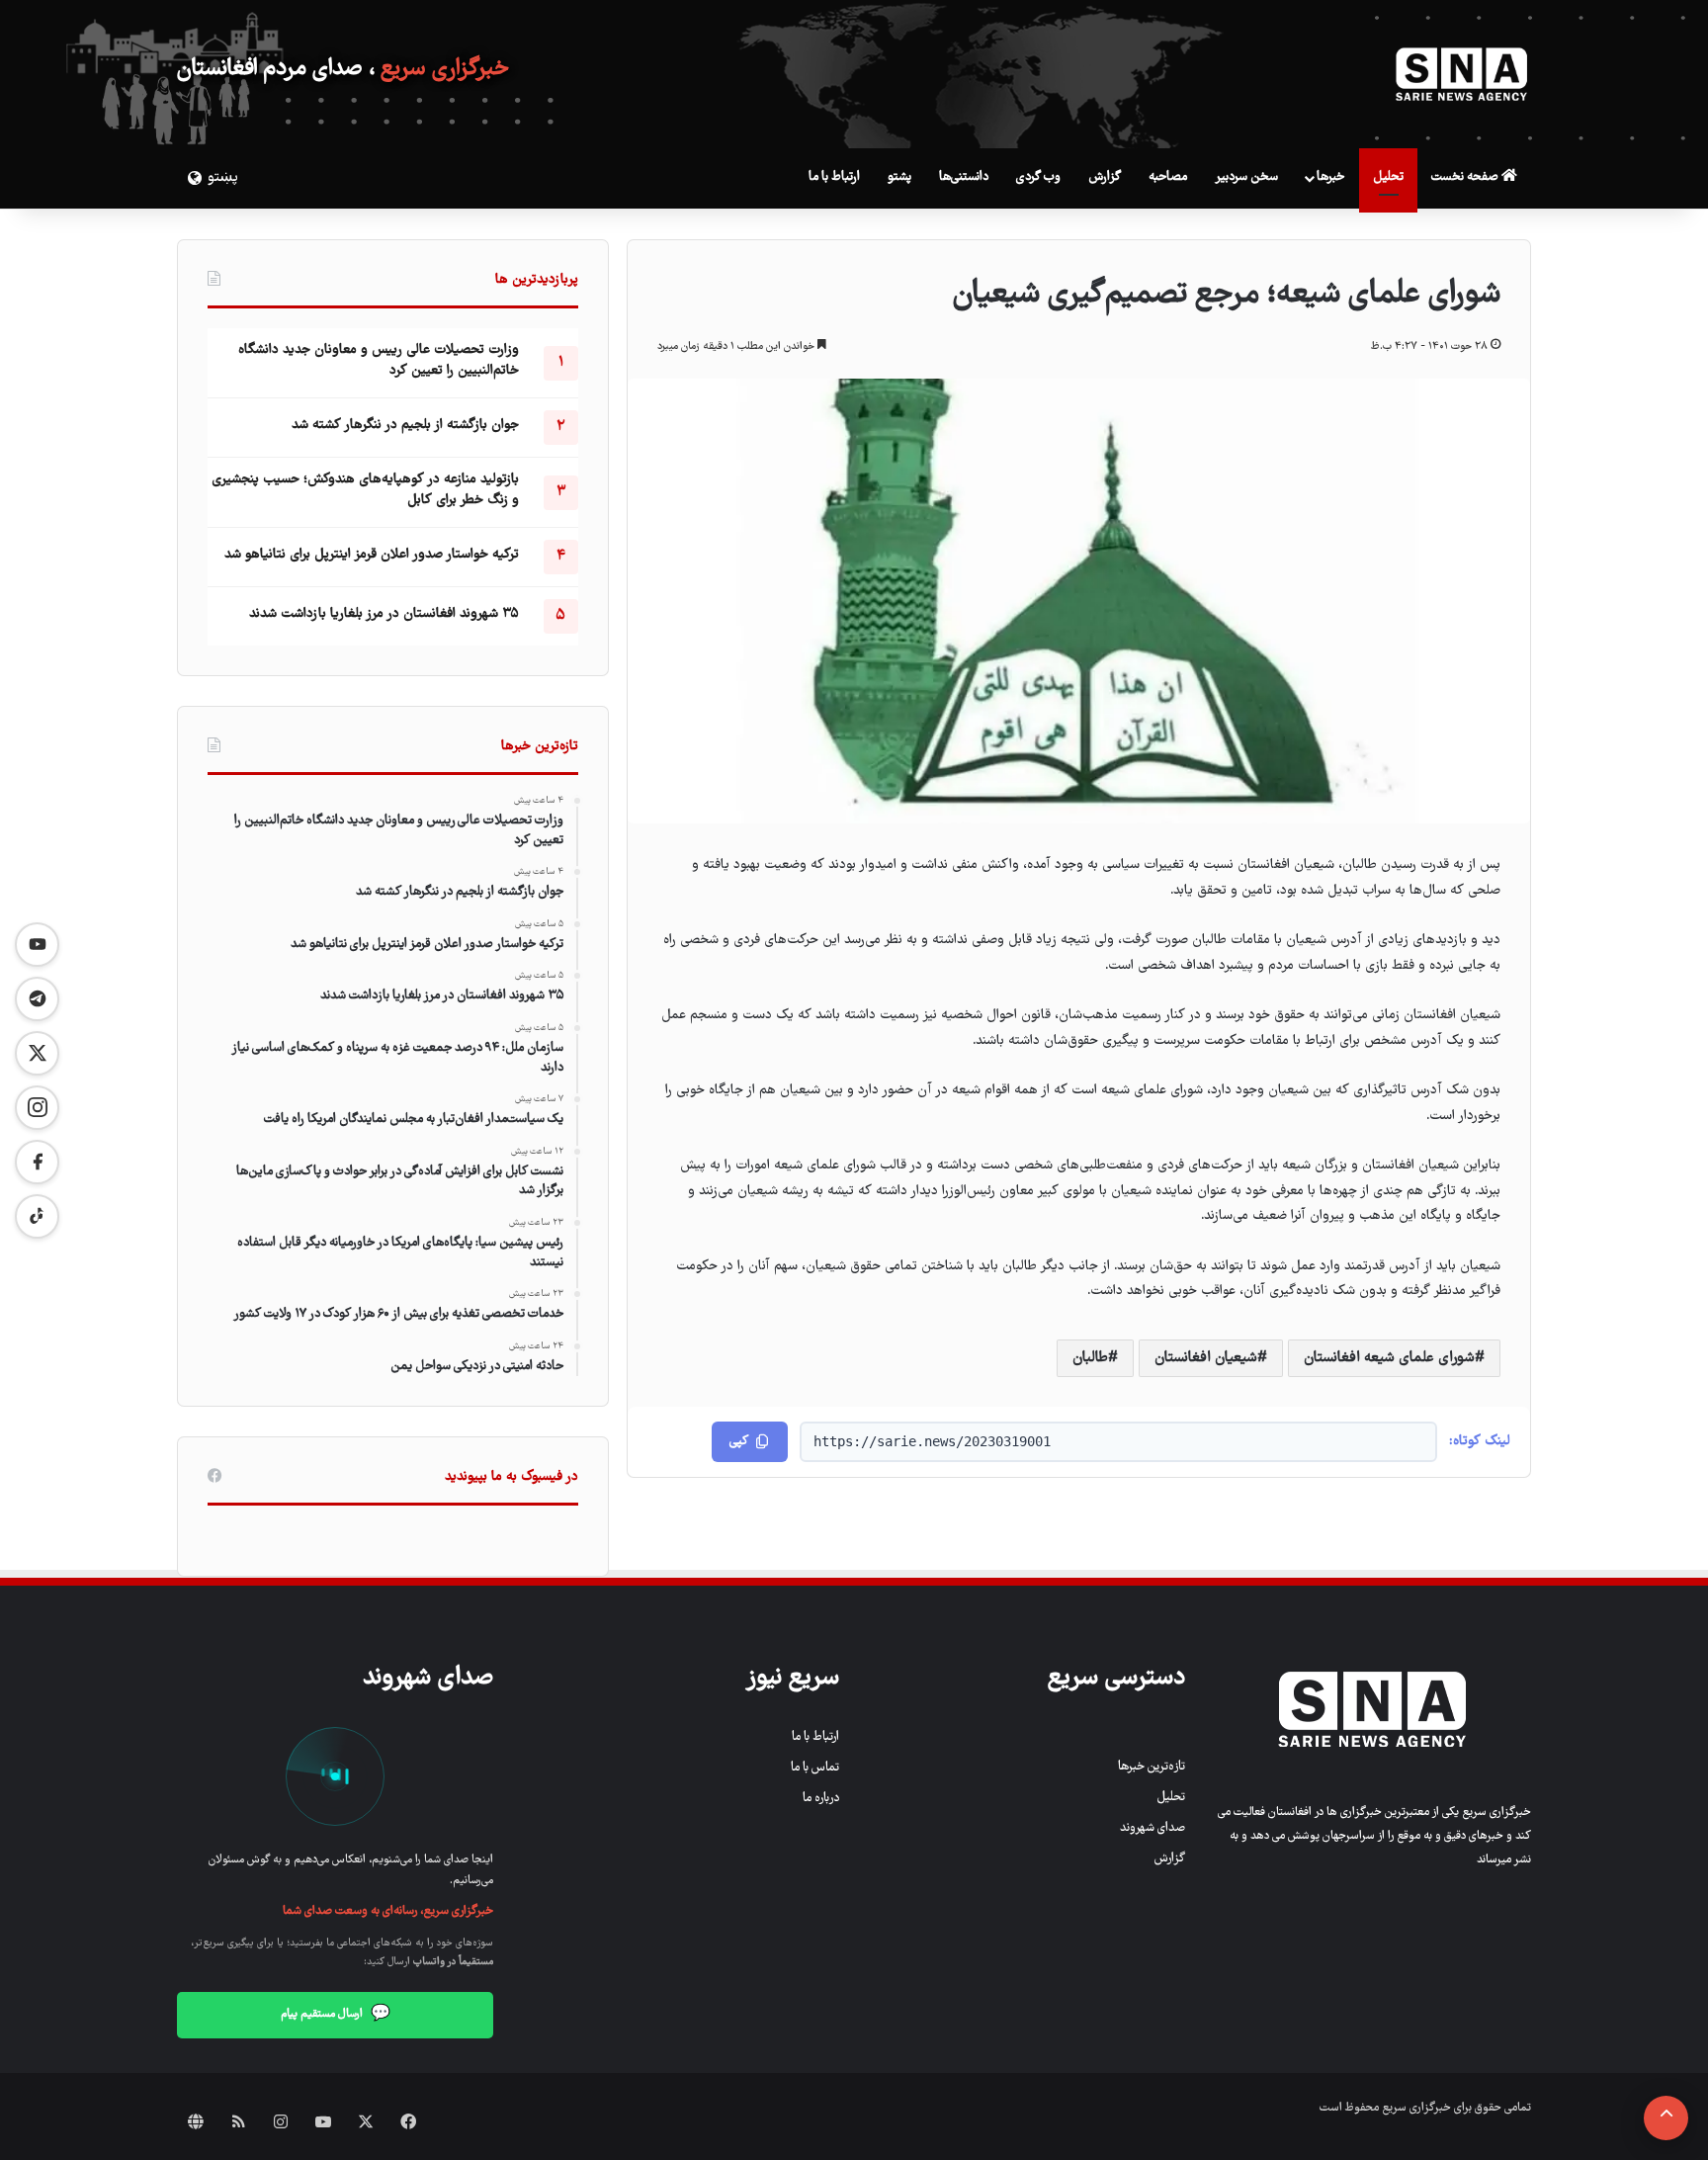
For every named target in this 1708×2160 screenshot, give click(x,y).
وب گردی (1038, 177)
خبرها (1330, 177)
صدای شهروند (1153, 1828)
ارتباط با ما (834, 177)
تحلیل (1388, 177)
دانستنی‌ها (964, 177)
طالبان (1090, 1358)
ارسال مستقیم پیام (336, 2015)
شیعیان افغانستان (1206, 1358)
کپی (739, 1442)
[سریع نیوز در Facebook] (37, 1162)
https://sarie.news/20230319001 (932, 1441)
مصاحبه (1168, 177)
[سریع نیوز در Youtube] (37, 945)
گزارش (1105, 177)
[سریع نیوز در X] (37, 1053)
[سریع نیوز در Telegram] (37, 999)
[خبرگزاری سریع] (1462, 74)
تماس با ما (815, 1768)
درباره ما (821, 1799)
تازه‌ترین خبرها (1152, 1767)
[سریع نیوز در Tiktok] (37, 1216)
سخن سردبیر (1246, 177)
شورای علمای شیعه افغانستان (1389, 1358)
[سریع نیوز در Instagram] (37, 1108)
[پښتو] (192, 178)
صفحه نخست (1466, 177)
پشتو (899, 177)
